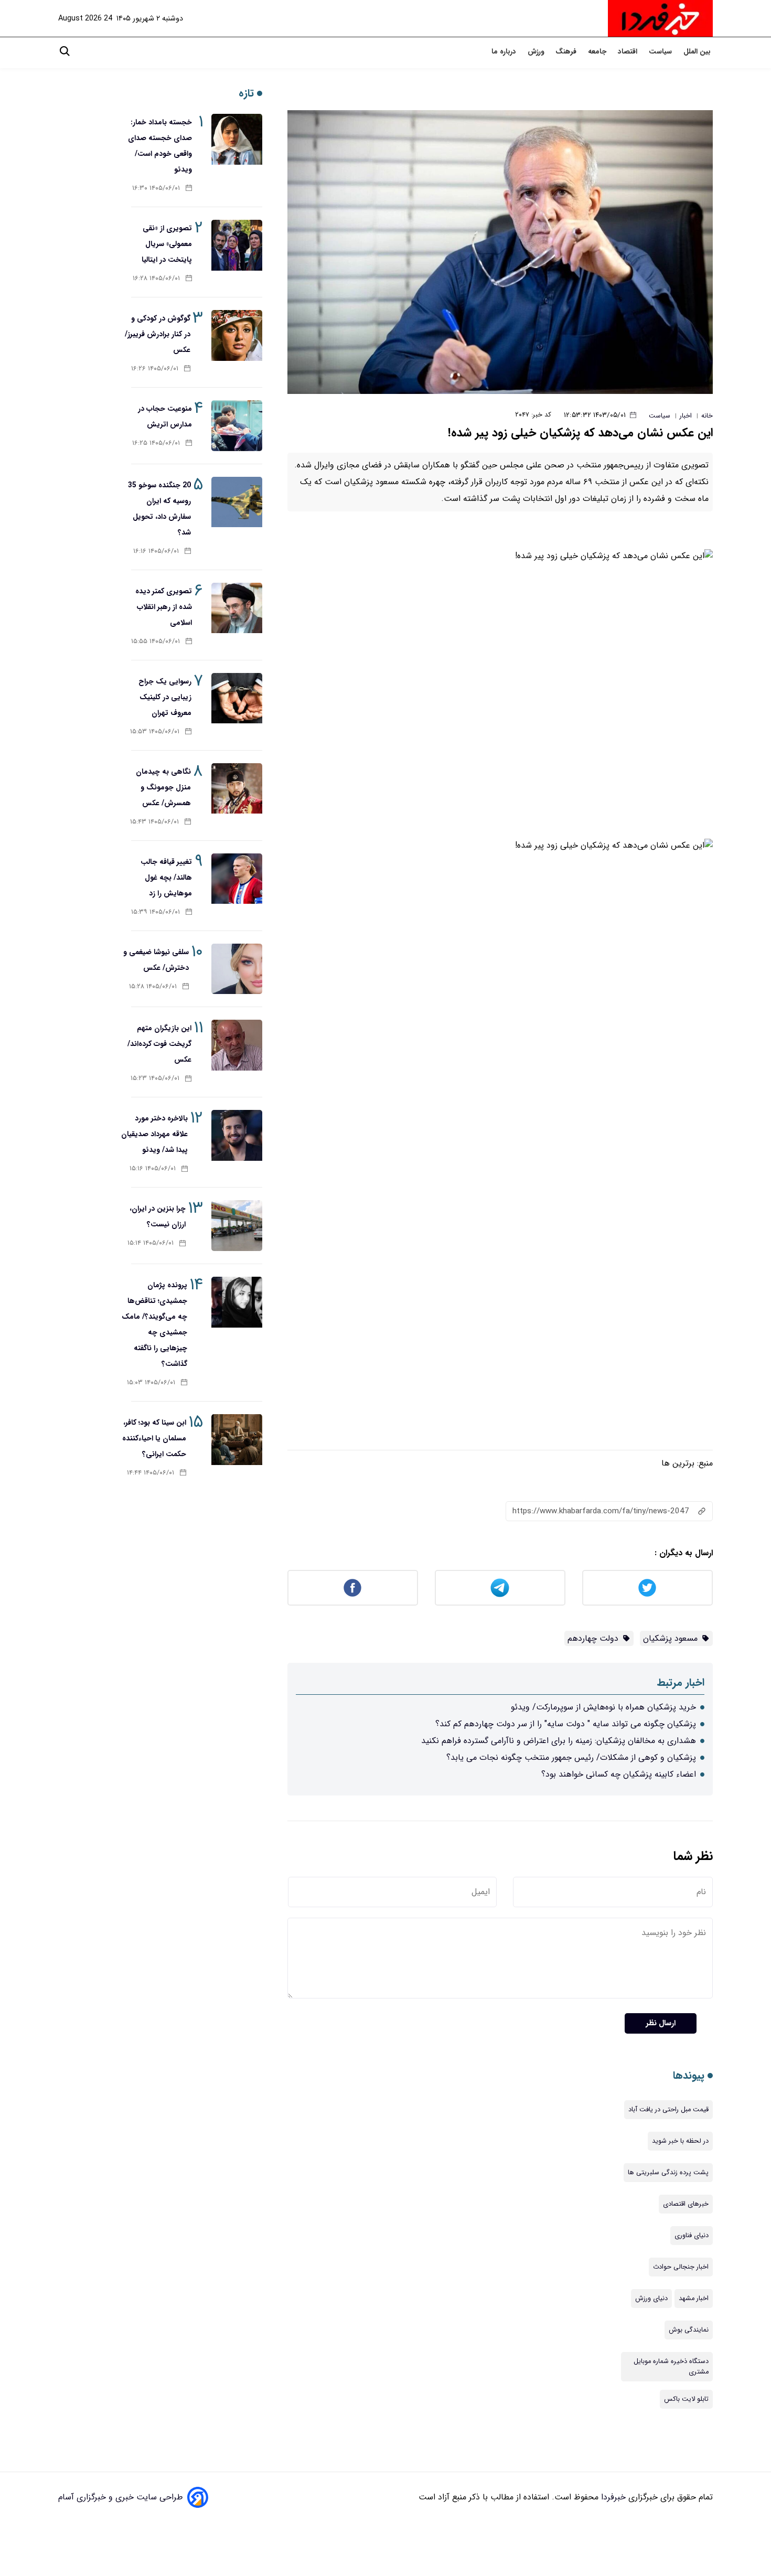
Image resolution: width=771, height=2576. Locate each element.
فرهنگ (567, 52)
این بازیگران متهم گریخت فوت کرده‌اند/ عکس (159, 1044)
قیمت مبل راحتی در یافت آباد (668, 2110)
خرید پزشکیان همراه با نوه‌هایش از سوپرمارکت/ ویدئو (603, 1707)
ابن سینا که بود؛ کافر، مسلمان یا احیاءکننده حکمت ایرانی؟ (154, 1438)
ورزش (537, 52)
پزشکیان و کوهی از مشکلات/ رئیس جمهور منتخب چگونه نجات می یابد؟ (571, 1757)
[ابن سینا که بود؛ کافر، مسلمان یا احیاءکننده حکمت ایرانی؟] (237, 1440)
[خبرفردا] (660, 18)
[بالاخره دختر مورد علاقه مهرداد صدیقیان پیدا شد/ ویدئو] (237, 1135)
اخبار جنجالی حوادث (681, 2267)
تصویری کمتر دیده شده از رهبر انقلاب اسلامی (164, 607)
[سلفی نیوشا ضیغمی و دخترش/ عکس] (237, 969)
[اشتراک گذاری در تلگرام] (500, 1588)
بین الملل (698, 52)
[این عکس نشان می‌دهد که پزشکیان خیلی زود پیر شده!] (500, 252)
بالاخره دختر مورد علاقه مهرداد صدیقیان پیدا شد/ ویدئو (154, 1134)
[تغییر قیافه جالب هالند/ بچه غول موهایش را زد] (237, 879)
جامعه (598, 52)
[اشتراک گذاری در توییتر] (647, 1588)
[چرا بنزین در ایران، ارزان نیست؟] (237, 1226)
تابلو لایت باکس (686, 2399)
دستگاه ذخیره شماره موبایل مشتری (671, 2367)
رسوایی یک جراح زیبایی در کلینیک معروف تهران (165, 697)
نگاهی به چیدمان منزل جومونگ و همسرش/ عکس (163, 787)
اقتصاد (629, 52)
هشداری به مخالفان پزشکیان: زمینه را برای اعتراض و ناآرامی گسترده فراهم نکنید (559, 1741)
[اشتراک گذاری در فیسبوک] (353, 1588)
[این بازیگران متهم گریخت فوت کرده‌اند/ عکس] (237, 1045)
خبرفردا (612, 2497)
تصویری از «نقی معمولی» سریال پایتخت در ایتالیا (167, 244)
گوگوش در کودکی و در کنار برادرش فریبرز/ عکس (158, 334)
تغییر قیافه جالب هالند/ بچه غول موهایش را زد (166, 878)
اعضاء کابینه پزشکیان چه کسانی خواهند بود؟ (619, 1774)
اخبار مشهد (694, 2299)
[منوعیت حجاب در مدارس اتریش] (237, 426)
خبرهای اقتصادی (686, 2204)
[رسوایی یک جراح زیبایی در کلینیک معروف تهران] (237, 698)
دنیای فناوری (692, 2236)
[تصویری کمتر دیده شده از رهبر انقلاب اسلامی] (237, 608)
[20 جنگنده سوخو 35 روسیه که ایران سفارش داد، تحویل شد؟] (237, 502)
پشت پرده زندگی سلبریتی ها (668, 2173)
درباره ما (505, 52)
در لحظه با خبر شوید (680, 2141)
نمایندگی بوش (689, 2330)
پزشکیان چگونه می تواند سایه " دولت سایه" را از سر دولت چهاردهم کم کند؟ (566, 1724)
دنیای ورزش (651, 2299)
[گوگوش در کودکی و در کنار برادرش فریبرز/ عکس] (237, 335)
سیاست (661, 52)
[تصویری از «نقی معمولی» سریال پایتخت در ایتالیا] (237, 245)
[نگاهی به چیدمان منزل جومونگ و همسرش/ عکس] (237, 789)
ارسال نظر (661, 2023)
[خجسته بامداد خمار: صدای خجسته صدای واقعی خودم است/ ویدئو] (237, 139)
